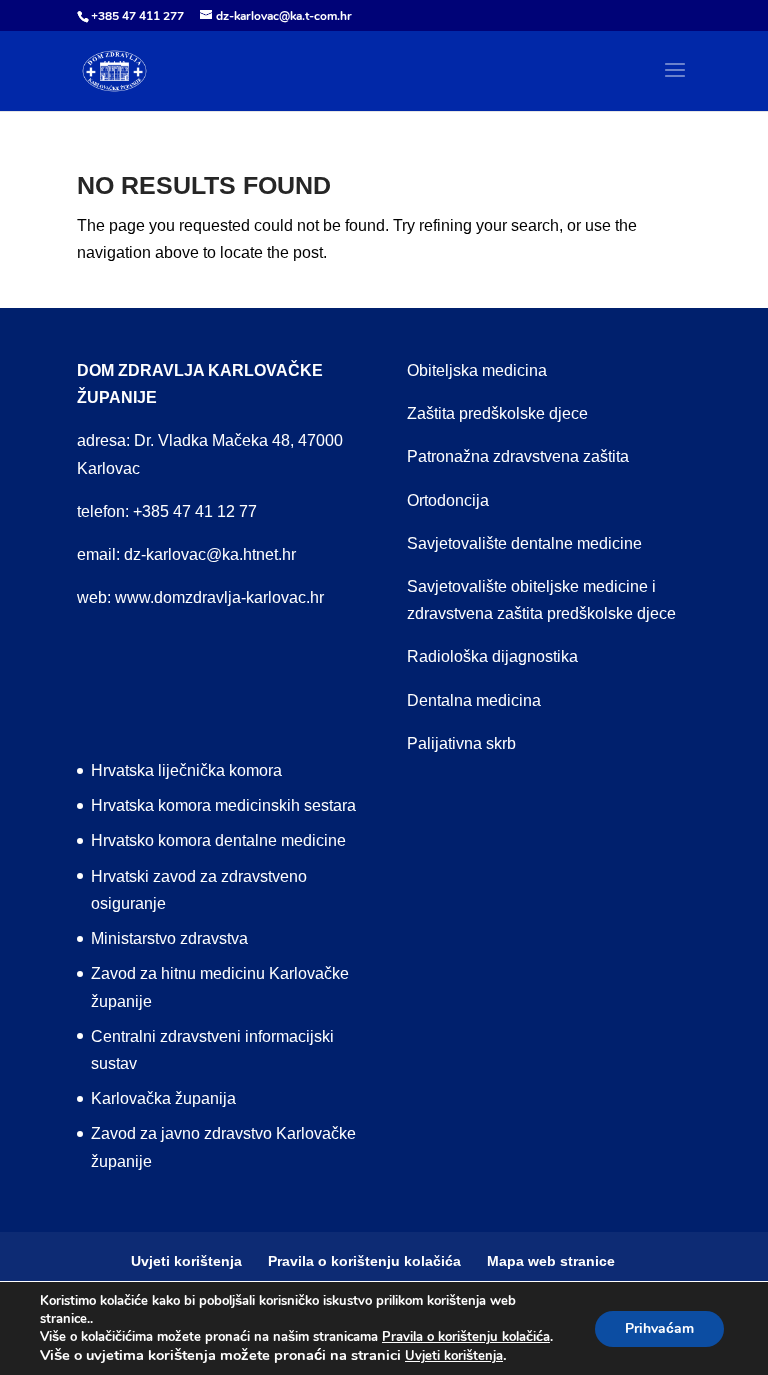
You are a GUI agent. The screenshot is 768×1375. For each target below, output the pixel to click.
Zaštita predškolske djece (497, 413)
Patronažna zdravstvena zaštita (518, 456)
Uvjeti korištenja (454, 1356)
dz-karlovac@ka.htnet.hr (210, 554)
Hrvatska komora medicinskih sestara (223, 805)
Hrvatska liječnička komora (186, 770)
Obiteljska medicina (477, 370)
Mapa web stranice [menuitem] (551, 1261)
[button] (675, 83)
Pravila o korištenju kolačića (466, 1337)
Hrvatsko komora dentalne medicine (218, 840)
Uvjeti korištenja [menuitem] (186, 1261)
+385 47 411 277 (137, 16)
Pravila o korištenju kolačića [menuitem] (364, 1261)
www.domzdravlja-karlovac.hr (219, 597)
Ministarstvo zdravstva (169, 938)
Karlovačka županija (163, 1098)
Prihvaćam (659, 1328)
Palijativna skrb (461, 743)
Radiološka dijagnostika (492, 656)
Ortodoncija (448, 500)
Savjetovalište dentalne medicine (524, 543)
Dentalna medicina (474, 700)
